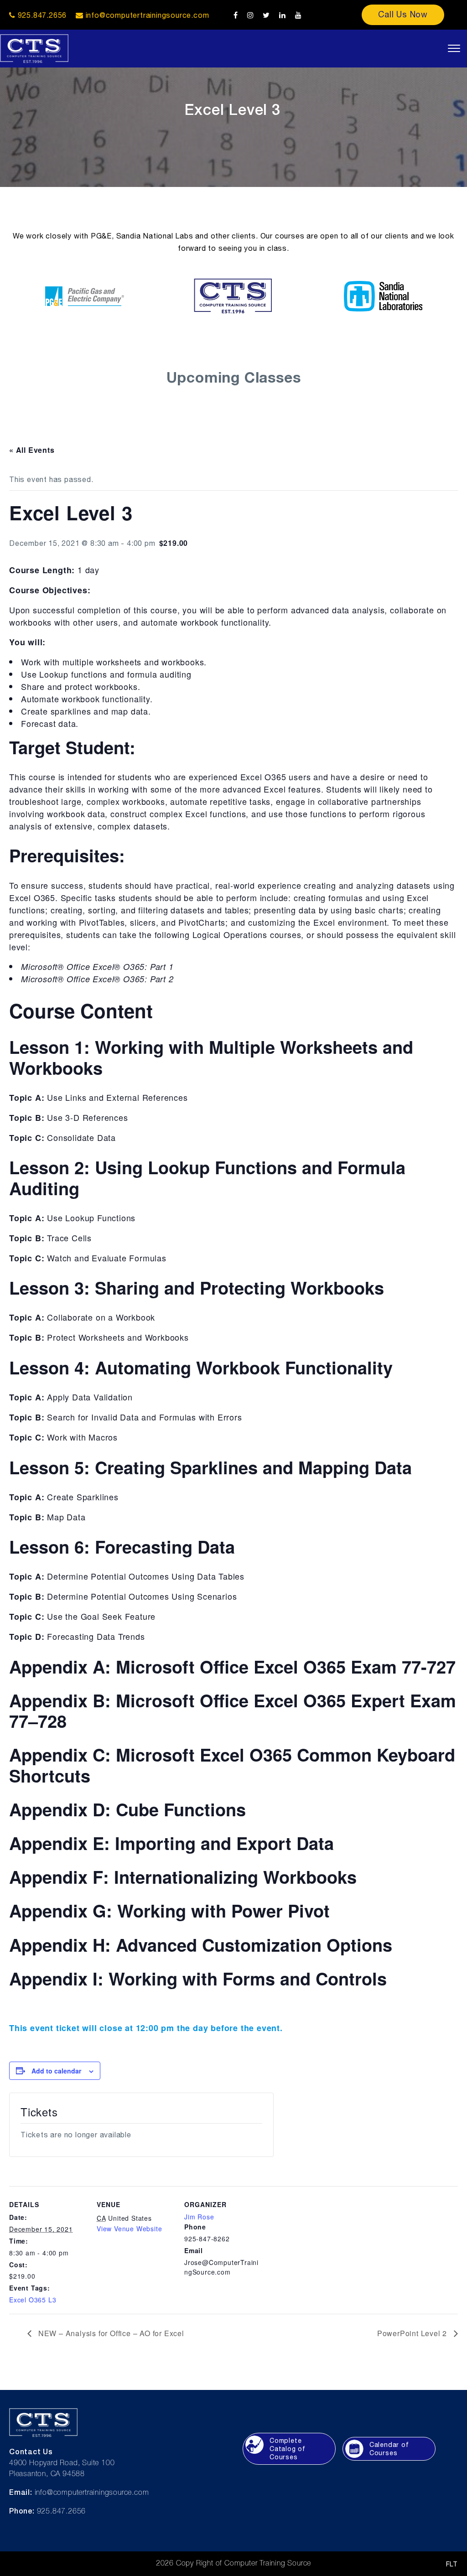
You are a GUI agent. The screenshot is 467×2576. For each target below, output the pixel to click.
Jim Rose (199, 2217)
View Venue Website (129, 2229)
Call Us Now (403, 14)
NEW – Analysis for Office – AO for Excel (110, 2333)
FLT (452, 2564)
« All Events (32, 450)
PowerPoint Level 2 (413, 2333)
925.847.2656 (41, 15)
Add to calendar (56, 2071)
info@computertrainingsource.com (148, 15)
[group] (233, 590)
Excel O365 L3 (33, 2300)
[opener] (454, 48)
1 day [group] (54, 570)
